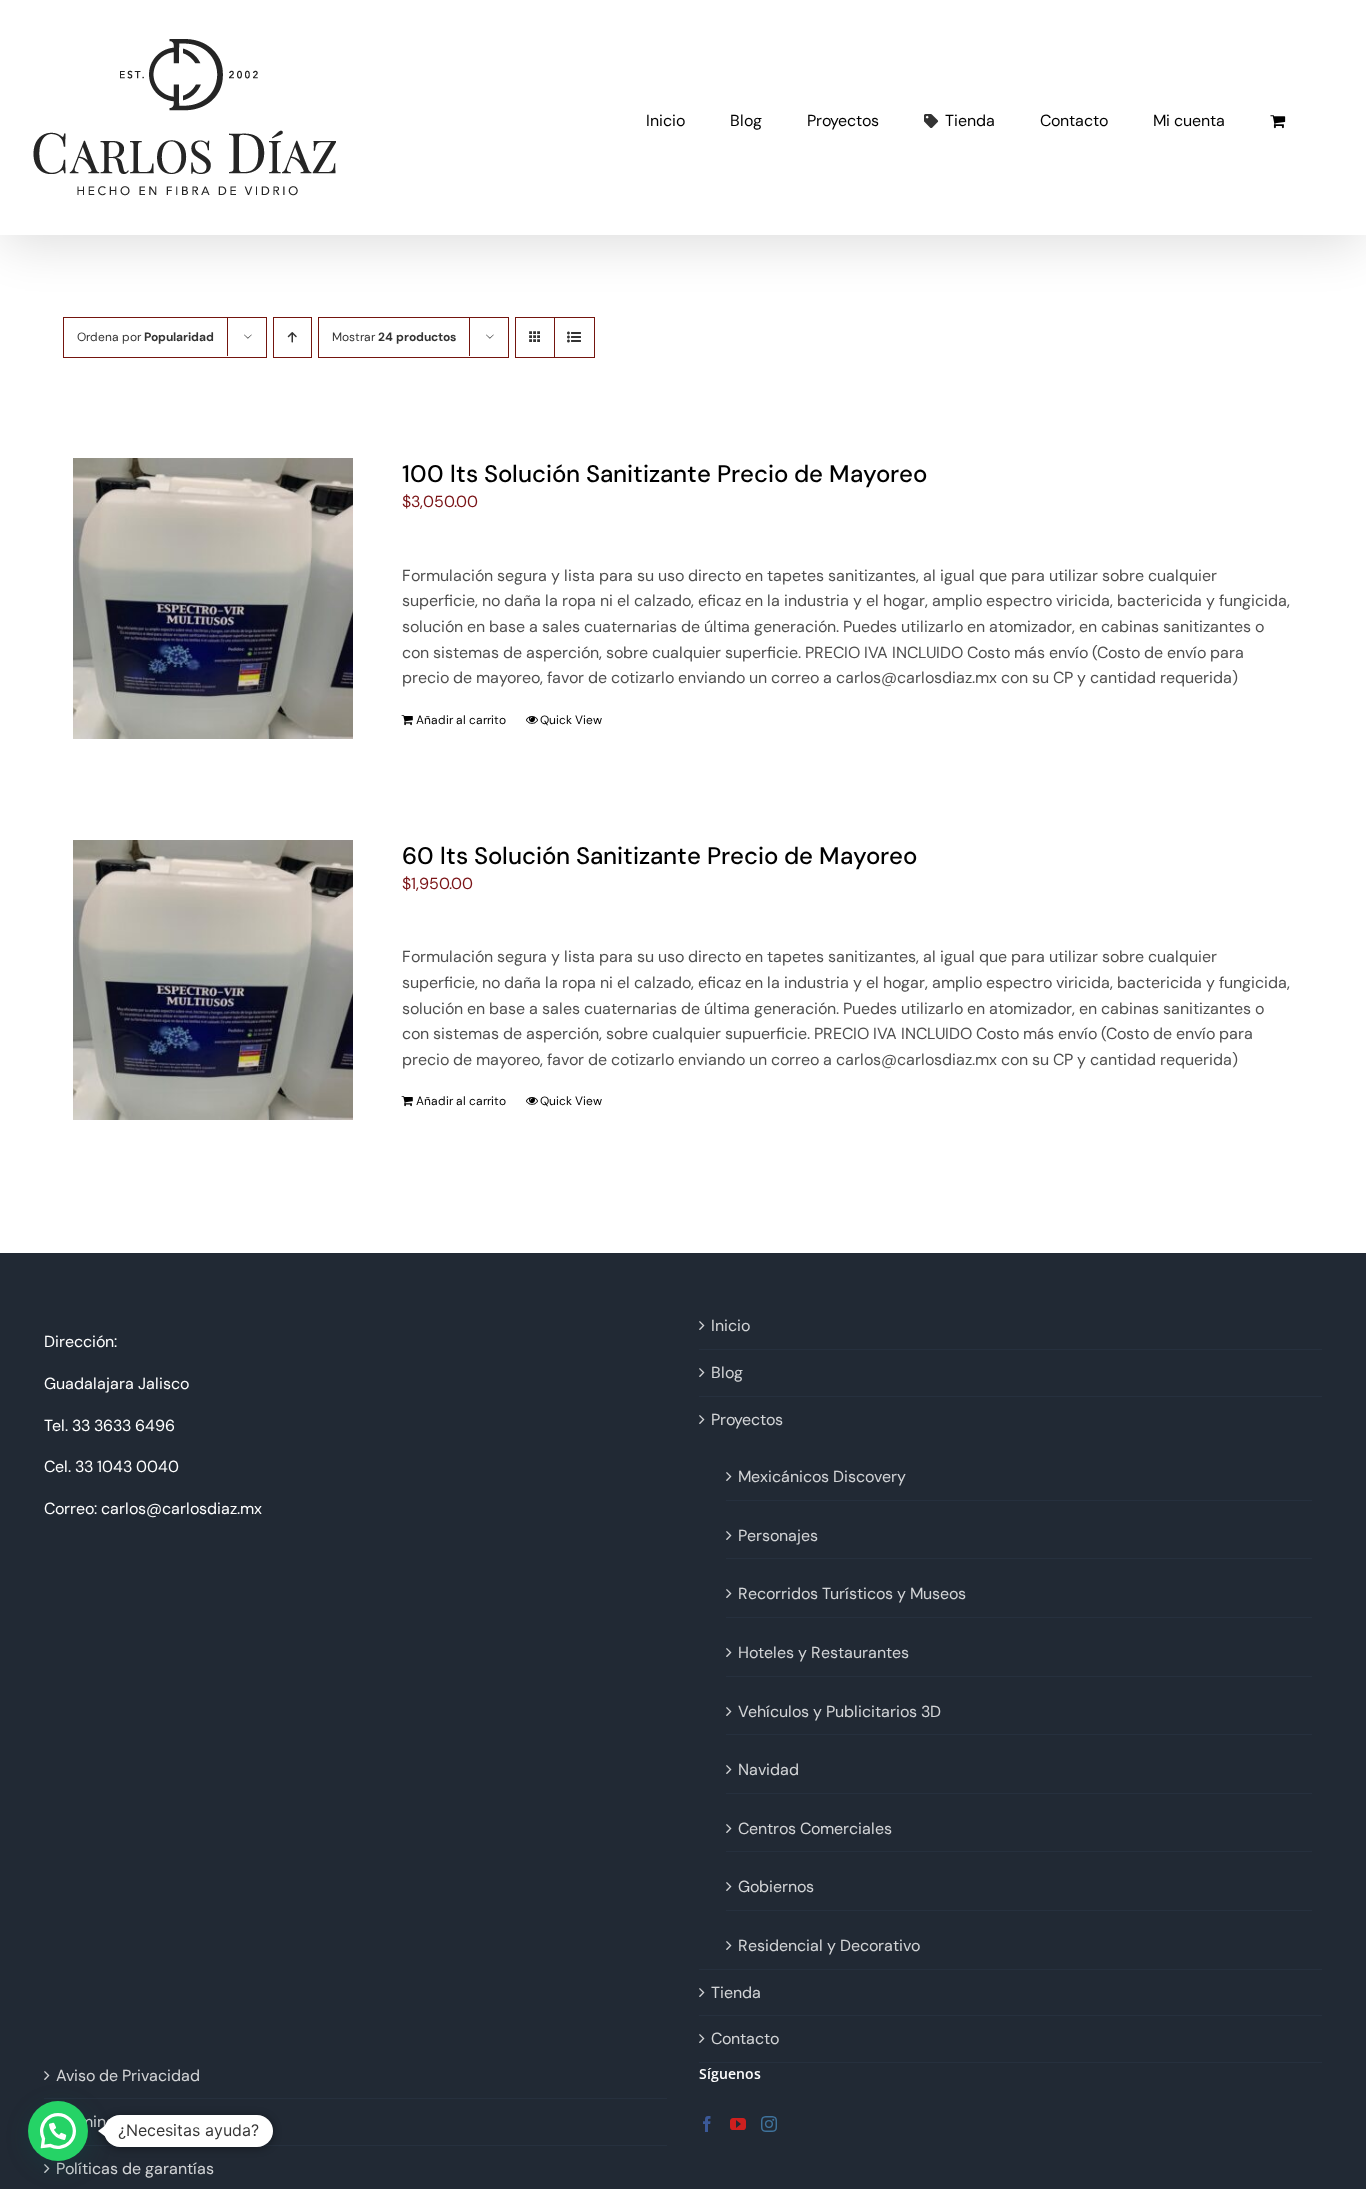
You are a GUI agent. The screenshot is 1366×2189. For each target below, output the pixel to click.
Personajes (778, 1535)
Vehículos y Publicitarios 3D (839, 1711)
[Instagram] (769, 2124)
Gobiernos (776, 1886)
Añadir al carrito (461, 720)
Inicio (730, 1325)
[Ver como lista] (574, 337)
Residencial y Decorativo (829, 1945)
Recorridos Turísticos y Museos (852, 1593)
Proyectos (747, 1419)
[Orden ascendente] (292, 337)
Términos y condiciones (142, 2121)
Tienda (736, 1992)
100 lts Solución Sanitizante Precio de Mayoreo (664, 473)
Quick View (571, 720)
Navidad (768, 1769)
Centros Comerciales (815, 1828)
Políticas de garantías (135, 2168)
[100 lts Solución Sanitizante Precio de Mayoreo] (213, 598)
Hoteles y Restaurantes (823, 1652)
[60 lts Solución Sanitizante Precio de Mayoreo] (213, 980)
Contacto (745, 2038)
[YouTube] (738, 2124)
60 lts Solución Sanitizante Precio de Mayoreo (659, 855)
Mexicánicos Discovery (822, 1476)
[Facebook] (707, 2124)
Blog (727, 1372)
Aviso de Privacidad (128, 2075)
